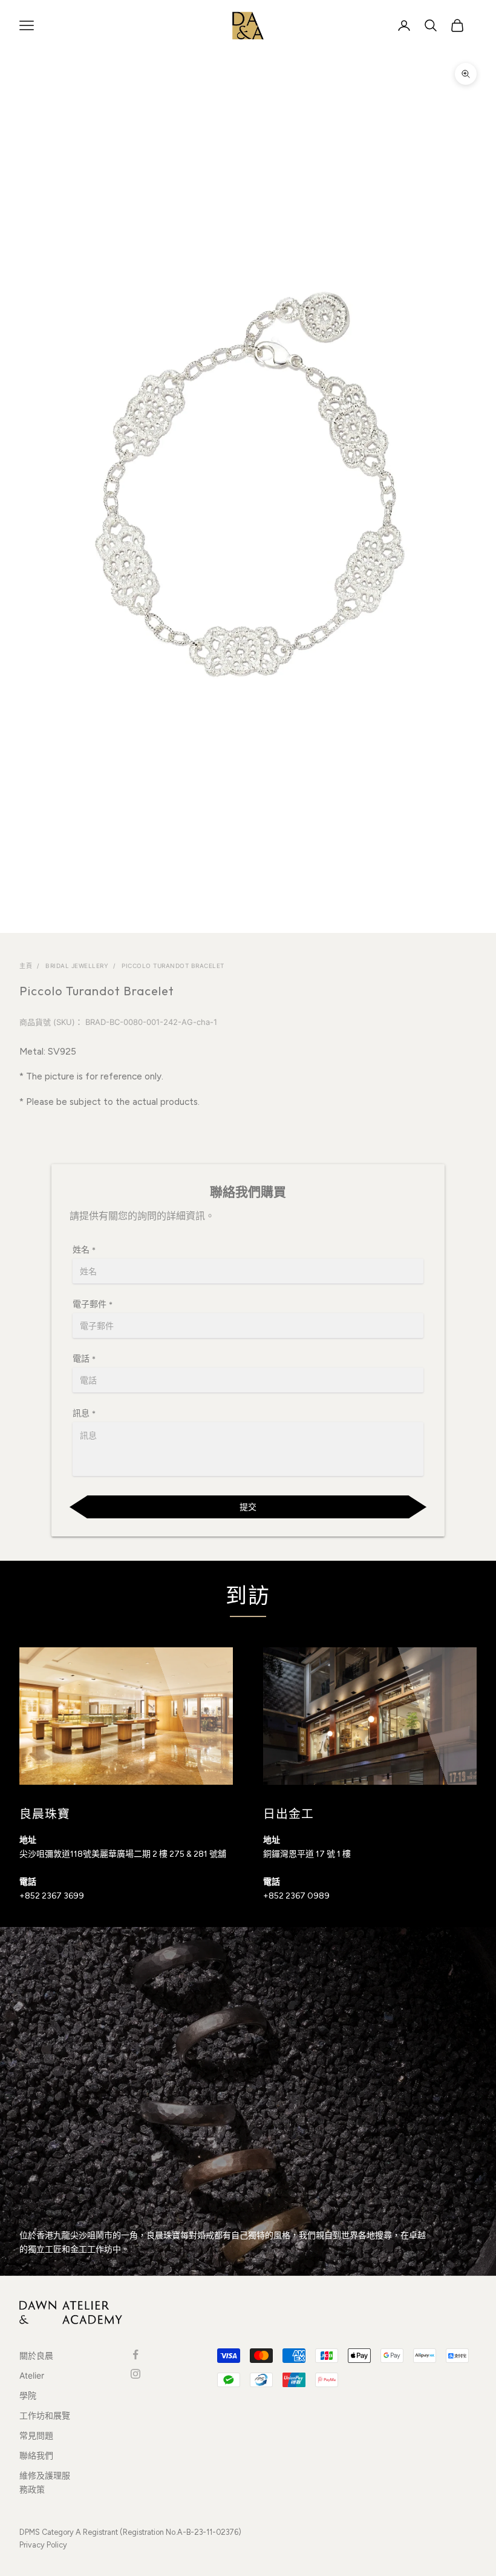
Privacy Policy (43, 2545)
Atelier (32, 2375)
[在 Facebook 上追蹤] (135, 2354)
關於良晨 (36, 2355)
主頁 (26, 966)
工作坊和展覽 (45, 2415)
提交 (248, 1507)
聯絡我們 (36, 2455)
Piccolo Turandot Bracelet (173, 966)
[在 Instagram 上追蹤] (135, 2374)
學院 (28, 2395)
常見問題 (36, 2435)
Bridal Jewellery (77, 966)
